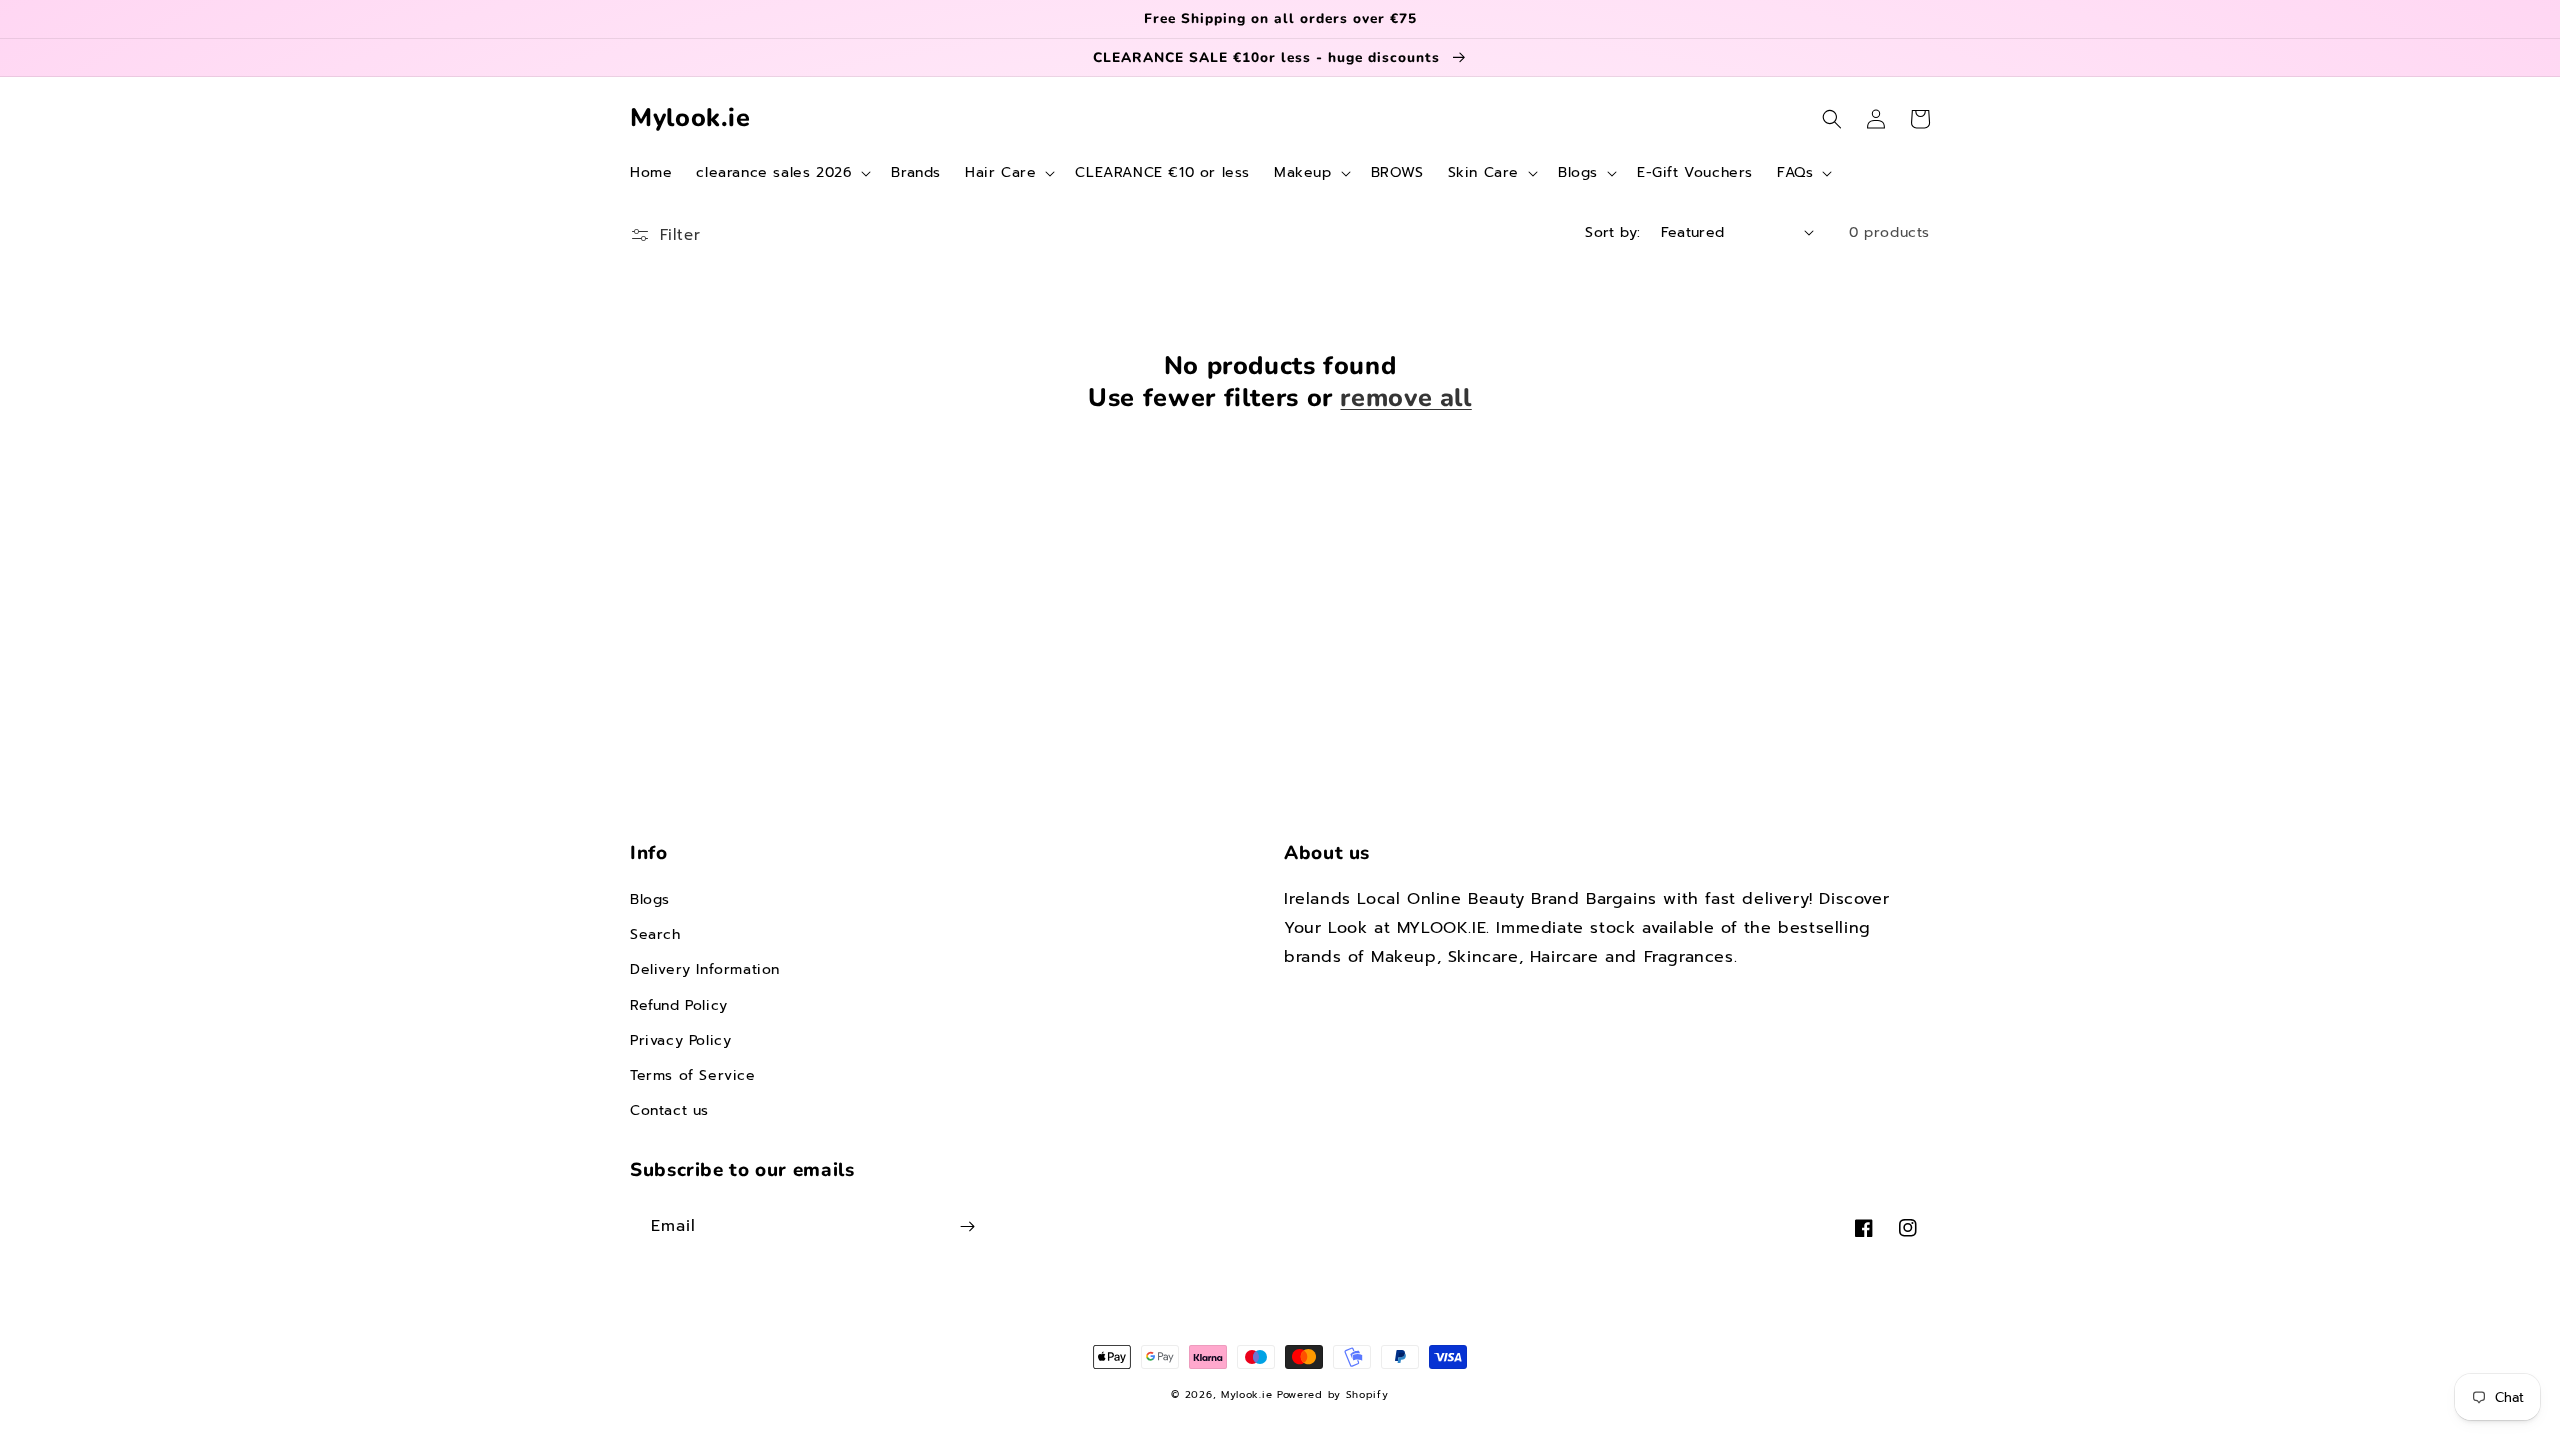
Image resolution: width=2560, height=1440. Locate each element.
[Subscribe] (967, 1226)
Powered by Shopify (1333, 1394)
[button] (781, 173)
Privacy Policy (680, 1040)
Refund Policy (679, 1005)
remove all (1405, 398)
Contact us (669, 1110)
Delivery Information (705, 969)
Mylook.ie (1246, 1394)
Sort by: (1612, 232)
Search (655, 934)
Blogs (650, 899)
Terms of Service (693, 1075)
